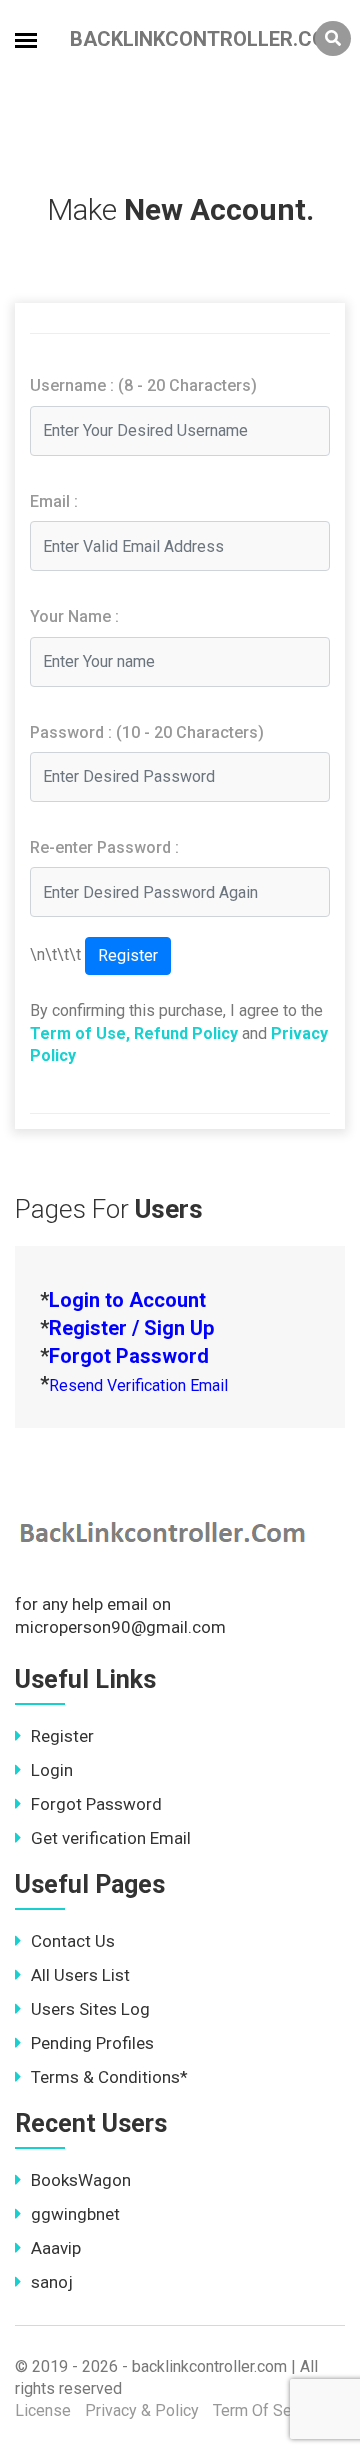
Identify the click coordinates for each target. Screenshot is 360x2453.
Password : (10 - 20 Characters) (147, 732)
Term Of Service (269, 2410)
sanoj (52, 2282)
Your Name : (74, 616)
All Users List (80, 1975)
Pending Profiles (92, 2043)
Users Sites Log (90, 2009)
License (43, 2410)
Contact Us (73, 1941)
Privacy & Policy (142, 2410)
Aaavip (56, 2248)
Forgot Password (96, 1804)
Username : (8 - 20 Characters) (143, 385)
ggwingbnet (75, 2214)
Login (52, 1770)
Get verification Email (111, 1838)
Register (62, 1736)
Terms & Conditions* (109, 2077)
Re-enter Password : (104, 847)
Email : (54, 501)
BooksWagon (81, 2180)
